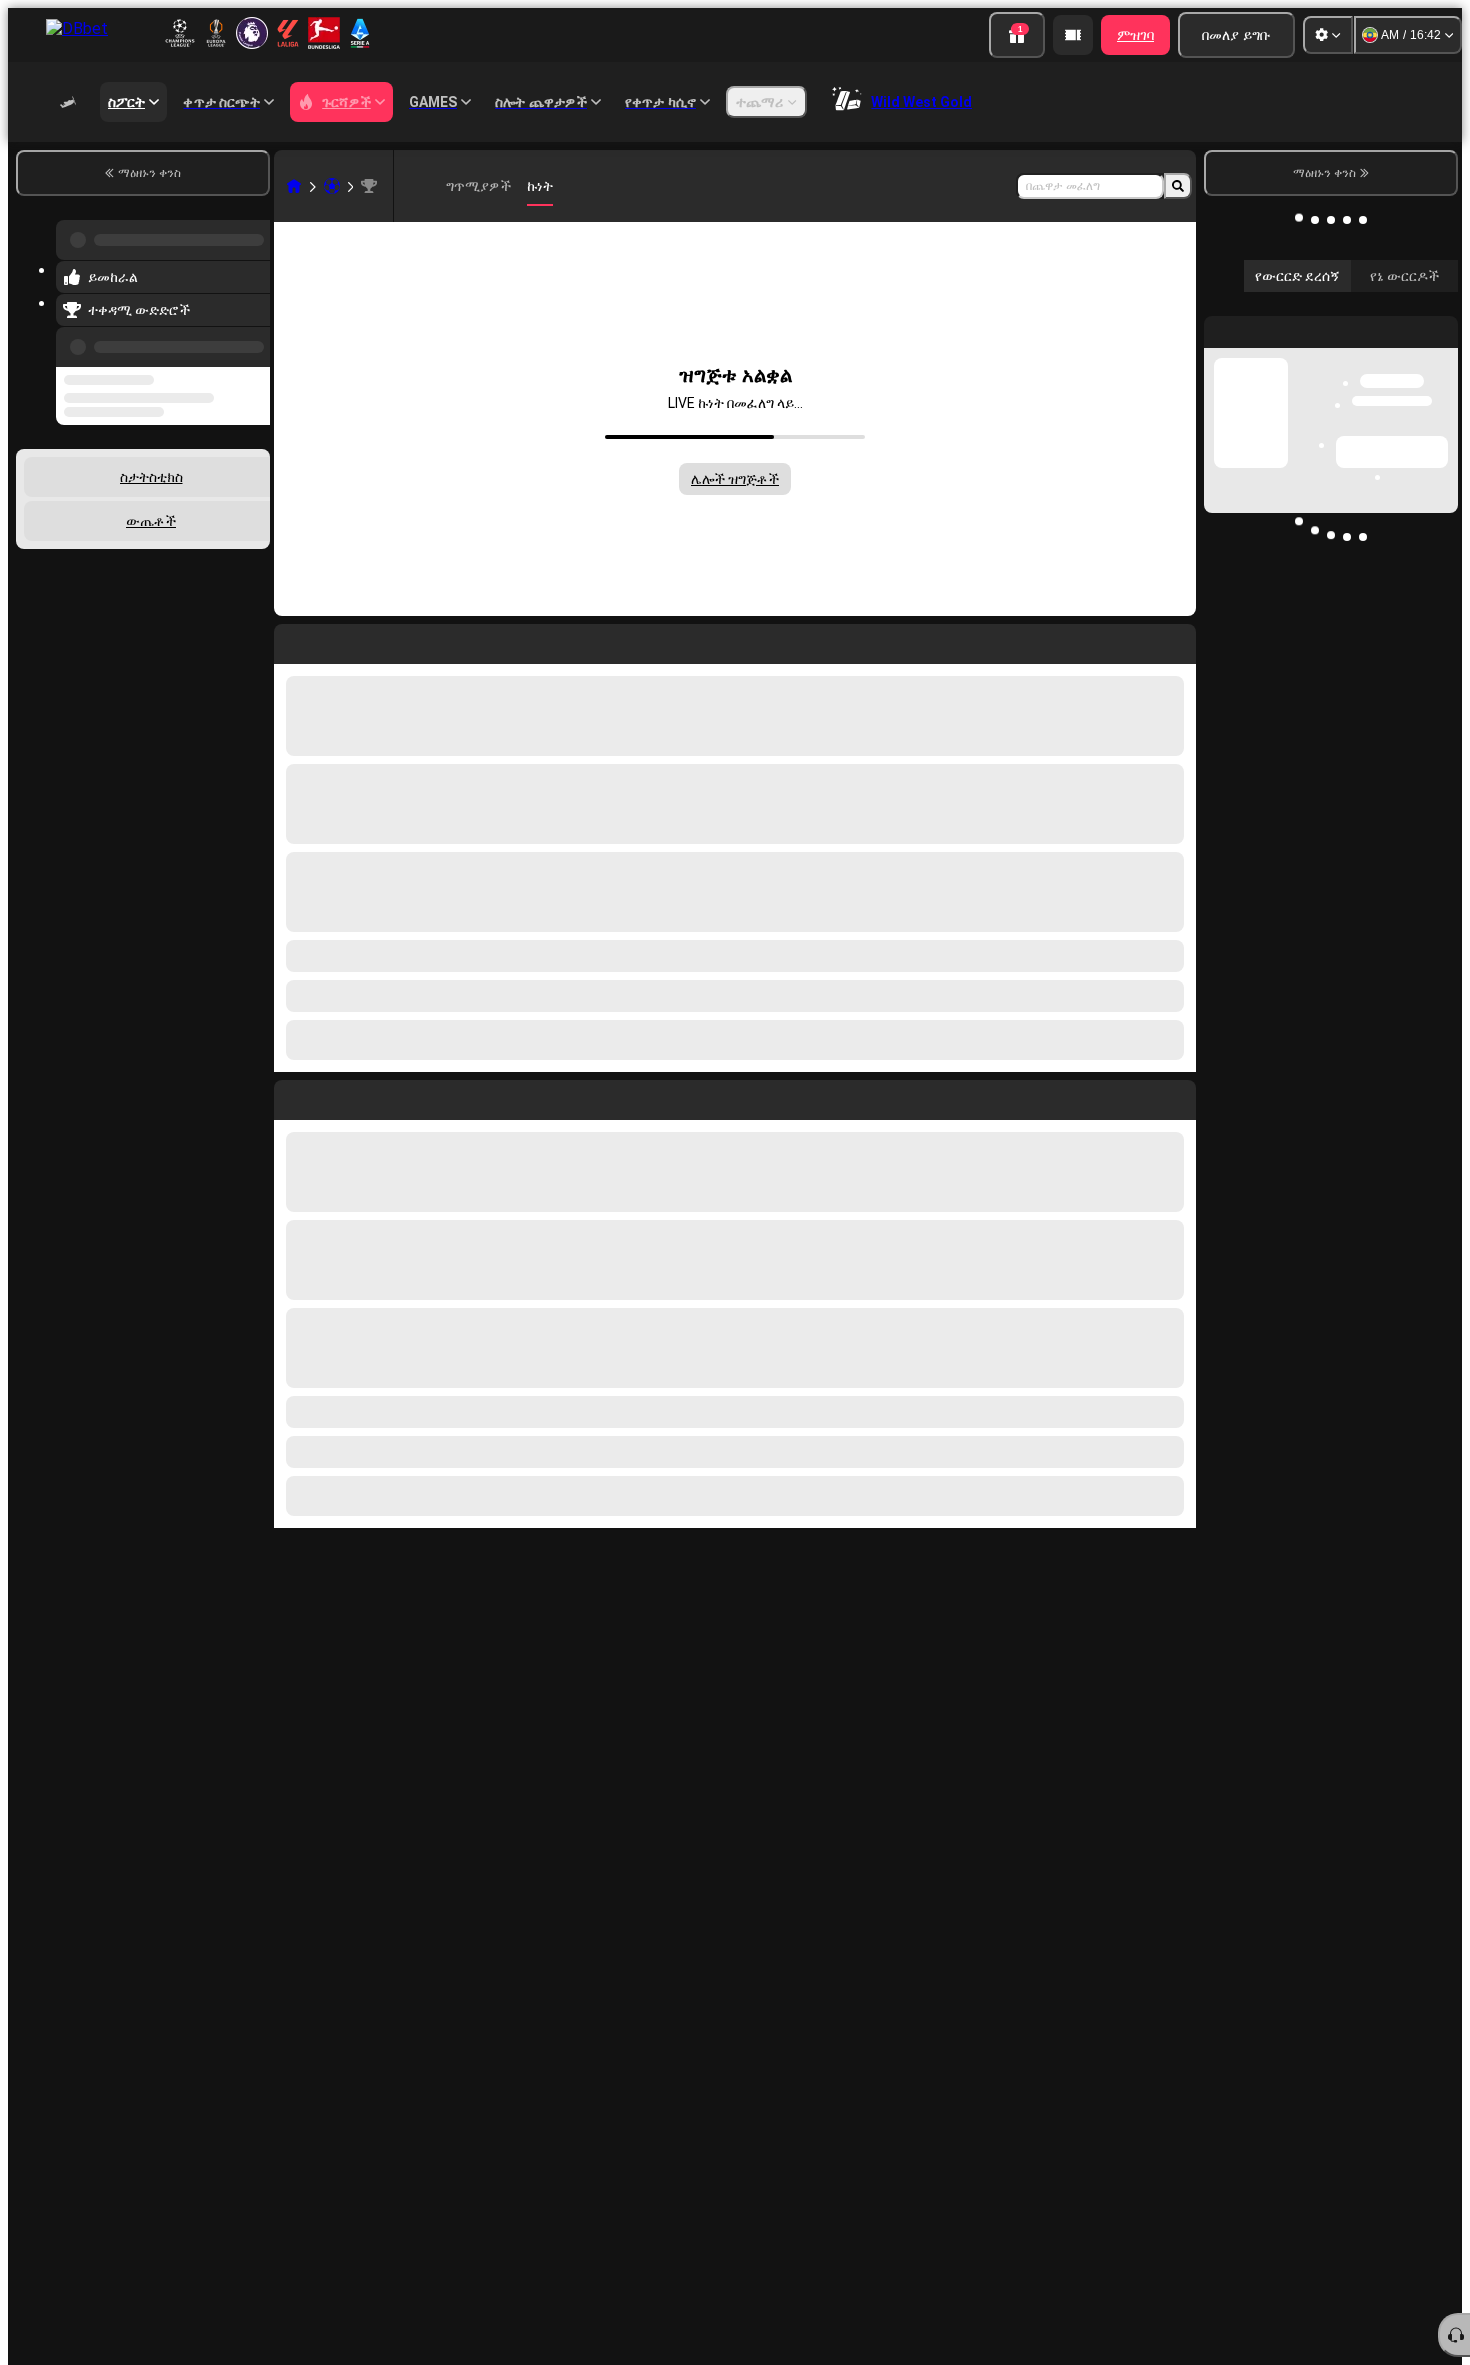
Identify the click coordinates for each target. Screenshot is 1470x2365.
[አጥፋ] (1176, 1096)
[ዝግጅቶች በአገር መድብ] (253, 497)
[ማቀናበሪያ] (1328, 35)
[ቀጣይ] (335, 1096)
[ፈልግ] (1178, 186)
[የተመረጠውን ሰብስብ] (228, 497)
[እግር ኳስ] (332, 186)
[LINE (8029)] (294, 186)
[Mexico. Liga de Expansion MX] (369, 186)
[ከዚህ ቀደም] (249, 335)
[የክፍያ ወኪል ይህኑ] (1073, 35)
